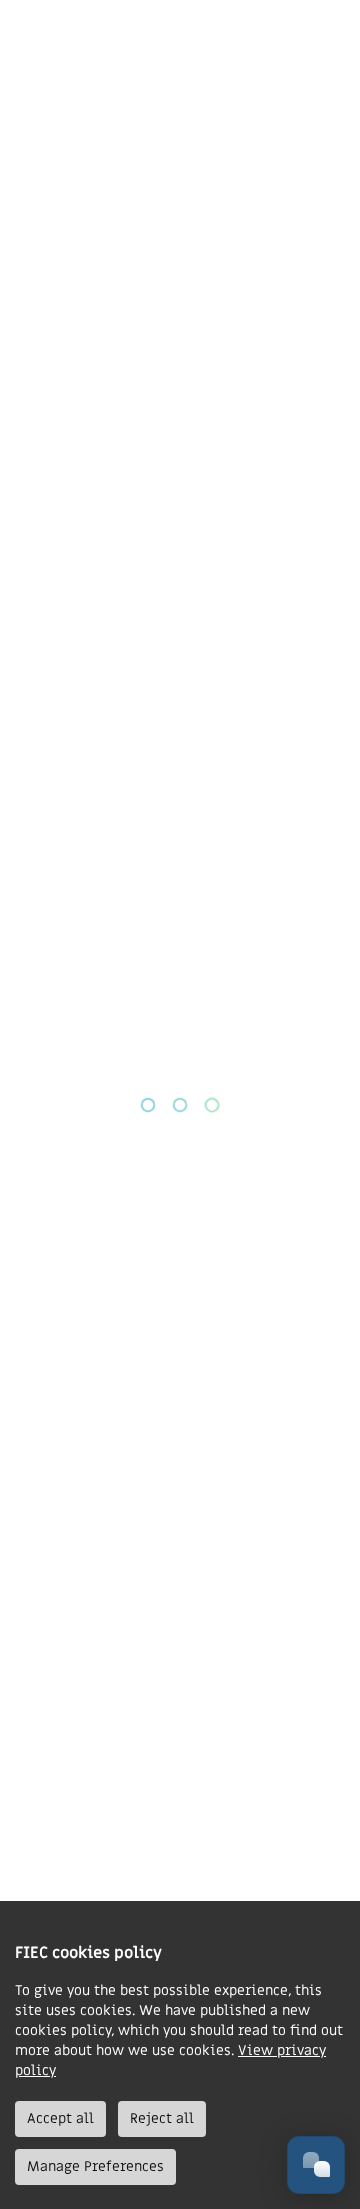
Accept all (60, 2118)
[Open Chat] (316, 2165)
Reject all (162, 2118)
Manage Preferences (95, 2166)
